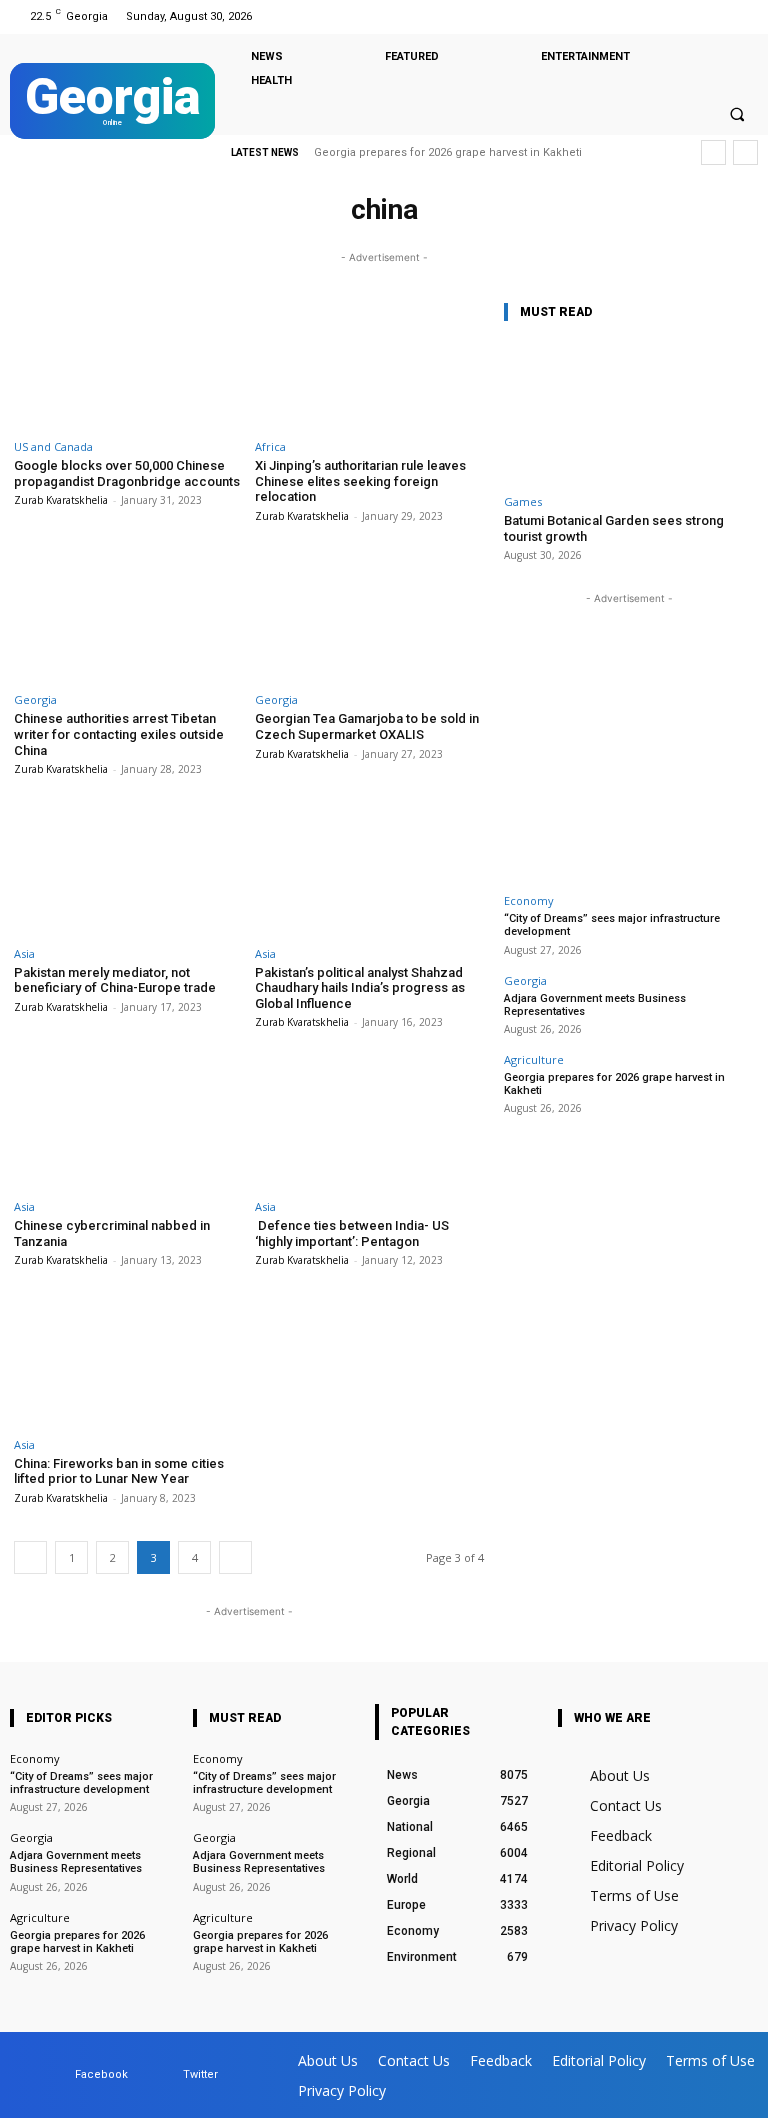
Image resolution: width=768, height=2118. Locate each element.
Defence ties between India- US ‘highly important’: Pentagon (352, 1233)
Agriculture (534, 1059)
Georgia (35, 699)
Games (523, 501)
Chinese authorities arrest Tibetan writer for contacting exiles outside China (119, 734)
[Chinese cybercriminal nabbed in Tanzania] (128, 1122)
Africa (270, 446)
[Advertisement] (629, 734)
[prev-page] (30, 1557)
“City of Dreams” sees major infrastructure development (81, 1783)
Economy (529, 900)
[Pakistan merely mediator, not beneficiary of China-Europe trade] (128, 869)
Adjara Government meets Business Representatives (595, 1005)
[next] (745, 152)
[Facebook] (716, 16)
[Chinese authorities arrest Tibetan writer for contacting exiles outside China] (128, 616)
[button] (737, 114)
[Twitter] (741, 16)
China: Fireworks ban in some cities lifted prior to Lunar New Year (119, 1471)
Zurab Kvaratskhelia (61, 500)
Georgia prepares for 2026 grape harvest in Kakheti (448, 152)
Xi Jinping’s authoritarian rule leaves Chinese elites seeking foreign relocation (360, 481)
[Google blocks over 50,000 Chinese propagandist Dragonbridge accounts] (128, 363)
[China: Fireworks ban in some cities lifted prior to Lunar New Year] (128, 1360)
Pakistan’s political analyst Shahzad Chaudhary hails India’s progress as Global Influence (360, 988)
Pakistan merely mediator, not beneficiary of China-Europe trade (115, 980)
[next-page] (235, 1557)
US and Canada (53, 446)
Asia (24, 953)
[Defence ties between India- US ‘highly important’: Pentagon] (369, 1122)
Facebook (101, 2074)
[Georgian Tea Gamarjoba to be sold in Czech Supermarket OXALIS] (369, 616)
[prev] (713, 152)
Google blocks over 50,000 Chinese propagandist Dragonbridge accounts (127, 473)
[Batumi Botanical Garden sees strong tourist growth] (629, 412)
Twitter (200, 2074)
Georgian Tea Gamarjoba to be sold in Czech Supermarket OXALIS (367, 726)
